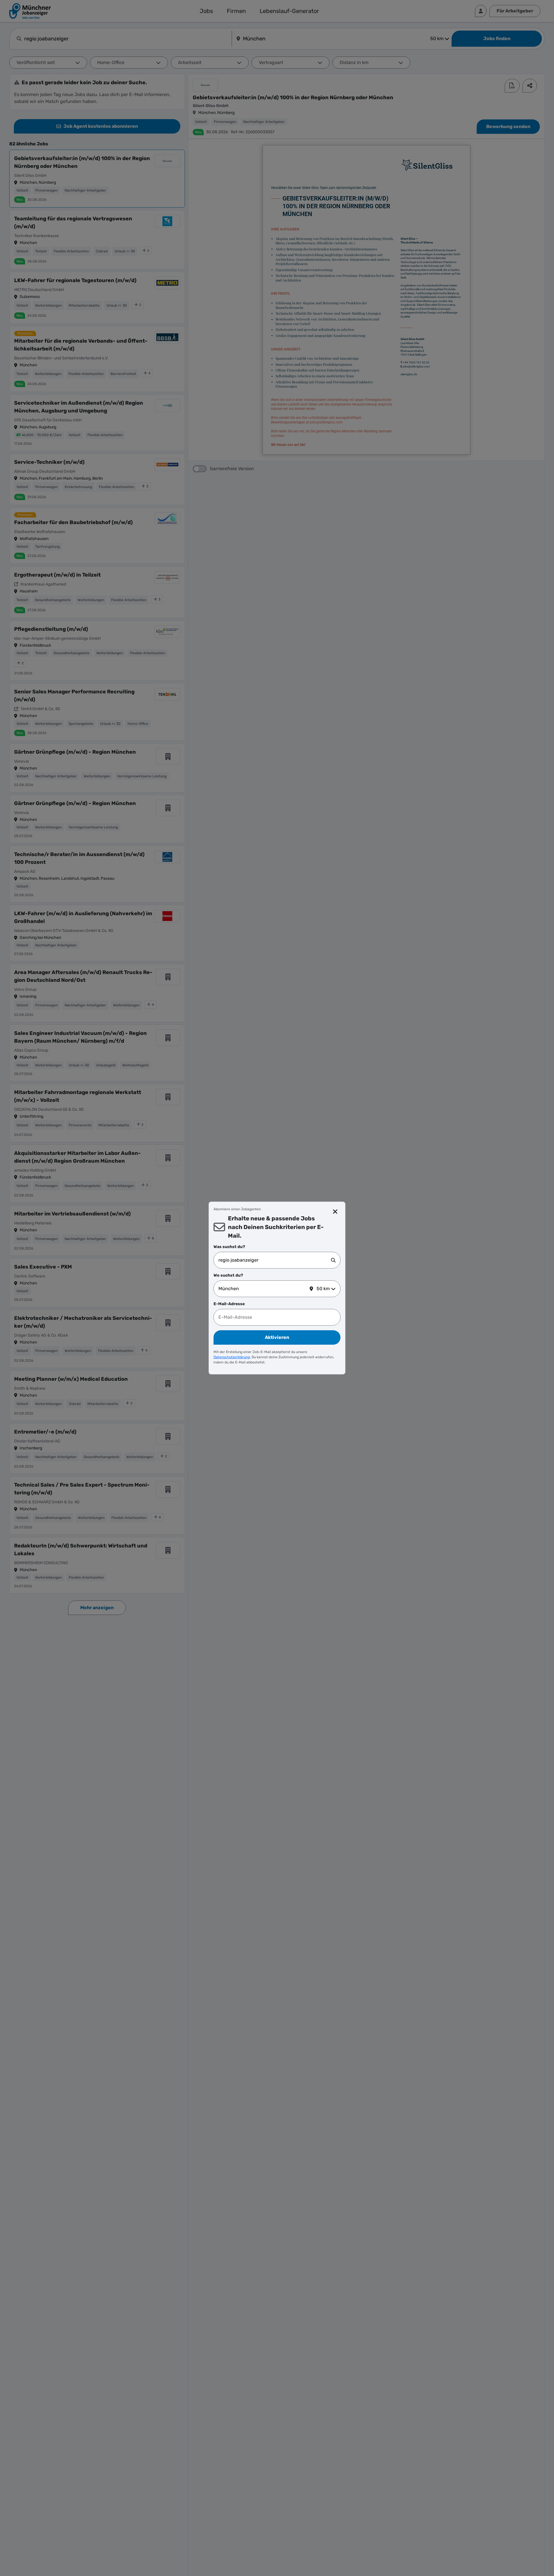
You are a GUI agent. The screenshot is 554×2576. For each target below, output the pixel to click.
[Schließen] (335, 1212)
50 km (323, 1289)
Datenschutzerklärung (232, 1357)
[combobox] (275, 1260)
